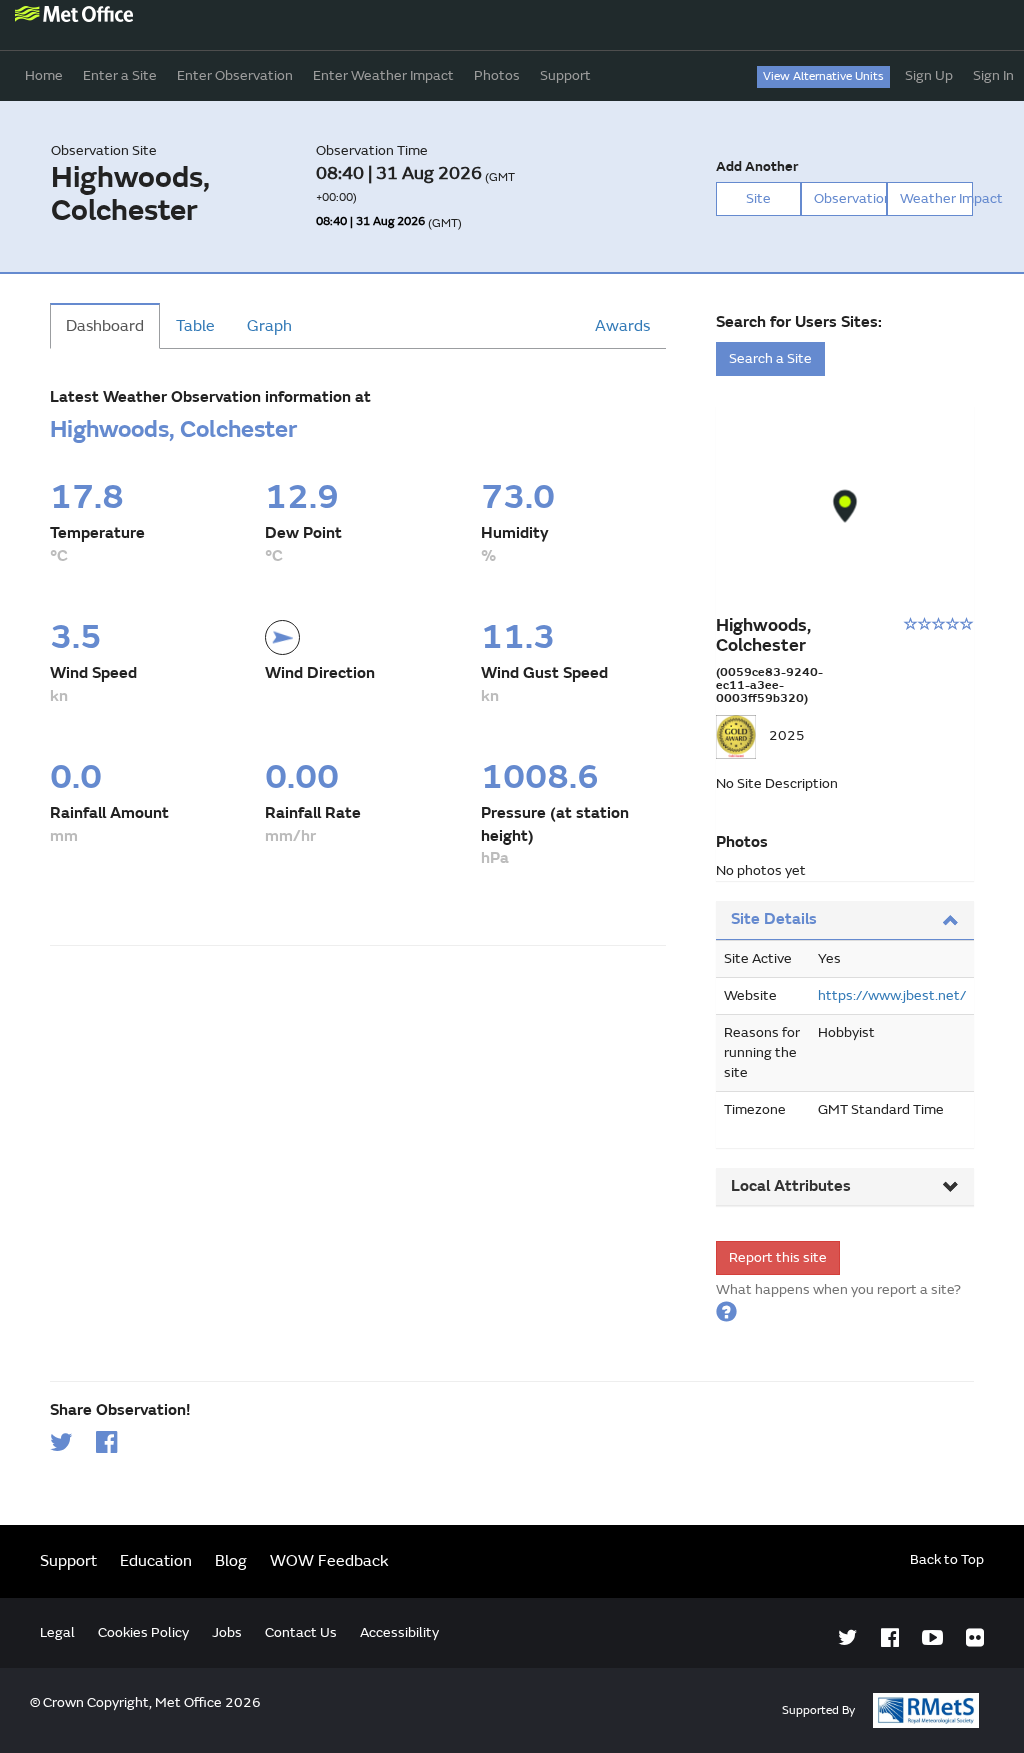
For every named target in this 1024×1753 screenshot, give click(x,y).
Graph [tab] (269, 326)
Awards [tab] (622, 326)
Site (758, 198)
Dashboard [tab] (105, 326)
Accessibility (399, 1632)
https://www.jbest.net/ (892, 995)
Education (156, 1561)
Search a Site (770, 358)
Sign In (993, 75)
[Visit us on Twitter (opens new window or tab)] (848, 1638)
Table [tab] (195, 326)
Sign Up (929, 75)
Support (565, 75)
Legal (57, 1632)
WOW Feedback (329, 1561)
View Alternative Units (823, 76)
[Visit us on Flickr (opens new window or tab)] (975, 1638)
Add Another (757, 166)
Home (44, 75)
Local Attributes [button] (791, 1186)
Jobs (227, 1632)
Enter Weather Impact (383, 75)
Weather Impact (936, 198)
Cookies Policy (143, 1632)
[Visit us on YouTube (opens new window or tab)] (932, 1638)
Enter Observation (235, 75)
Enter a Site (120, 75)
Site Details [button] (774, 919)
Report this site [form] (778, 1257)
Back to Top (947, 1559)
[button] (845, 506)
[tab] (845, 920)
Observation (850, 198)
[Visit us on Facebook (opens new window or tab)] (890, 1638)
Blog (231, 1561)
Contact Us (301, 1632)
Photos (497, 75)
